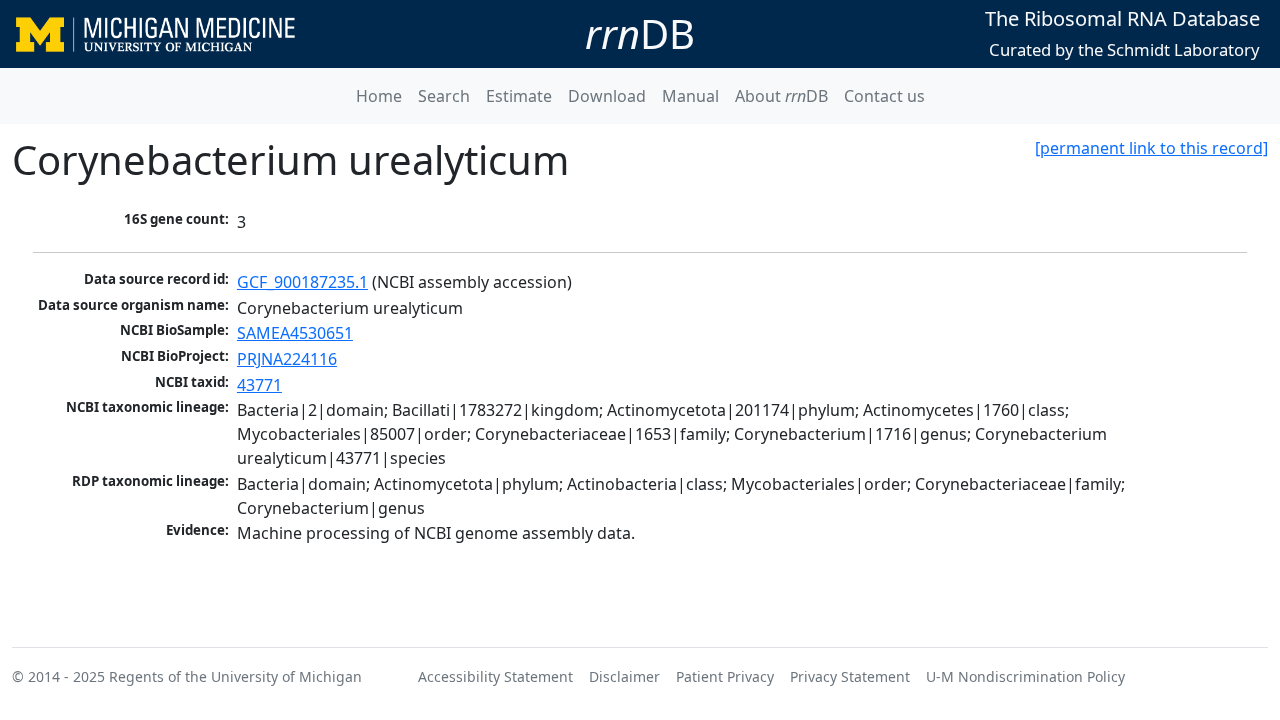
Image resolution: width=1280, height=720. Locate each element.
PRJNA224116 (287, 359)
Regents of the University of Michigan (235, 676)
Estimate (519, 96)
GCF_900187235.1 (302, 282)
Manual (690, 96)
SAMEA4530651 (295, 333)
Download (607, 96)
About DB (781, 96)
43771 (259, 385)
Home (379, 96)
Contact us (884, 96)
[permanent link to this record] (1151, 148)
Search (444, 96)
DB (640, 33)
